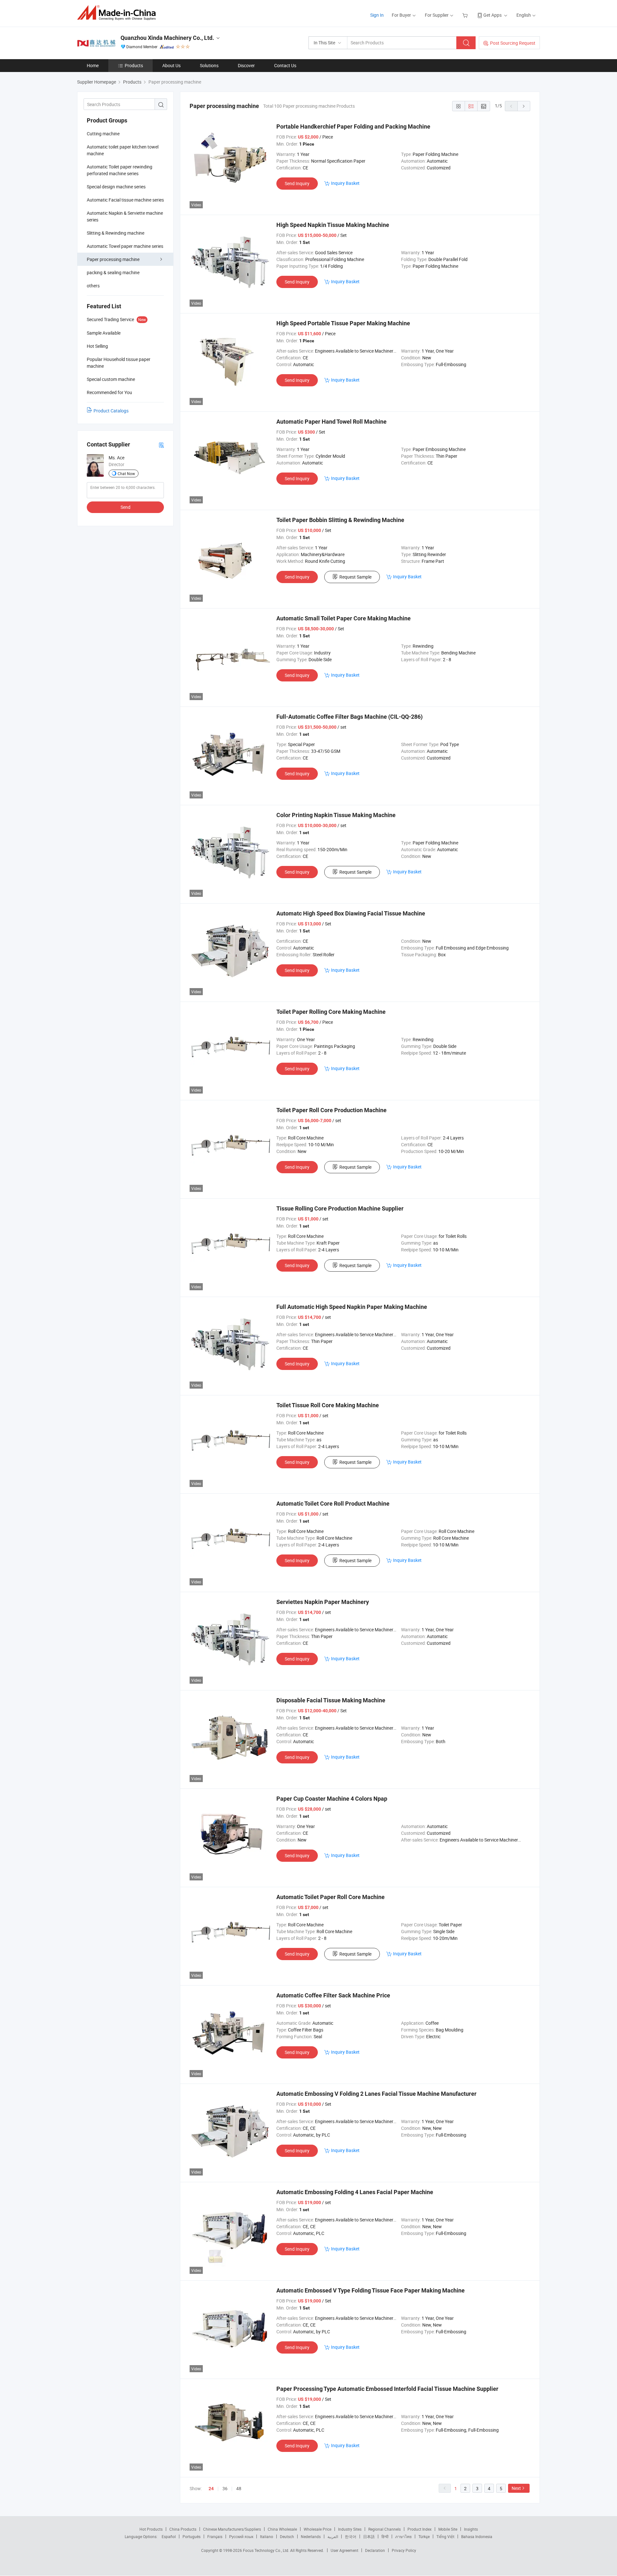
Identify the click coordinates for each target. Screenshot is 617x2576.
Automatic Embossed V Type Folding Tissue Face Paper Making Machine (371, 2290)
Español (169, 2536)
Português (192, 2536)
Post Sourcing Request (513, 43)
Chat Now (126, 473)
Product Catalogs (111, 411)
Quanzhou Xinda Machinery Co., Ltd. (167, 38)
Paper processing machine (113, 259)
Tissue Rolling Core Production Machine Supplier (340, 1208)
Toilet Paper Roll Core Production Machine (331, 1110)
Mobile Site (448, 2529)
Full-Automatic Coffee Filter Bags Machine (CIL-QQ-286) (349, 717)
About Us (171, 65)
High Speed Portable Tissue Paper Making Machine (343, 323)
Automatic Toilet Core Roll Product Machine (333, 1504)
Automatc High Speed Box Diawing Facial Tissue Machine (351, 913)
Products (134, 65)
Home (93, 65)
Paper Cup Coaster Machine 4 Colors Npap (332, 1799)
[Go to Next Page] (524, 106)
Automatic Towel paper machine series (125, 246)
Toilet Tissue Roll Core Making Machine (328, 1405)
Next (516, 2488)
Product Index (420, 2529)
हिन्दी (385, 2536)
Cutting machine (103, 134)
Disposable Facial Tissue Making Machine (331, 1700)
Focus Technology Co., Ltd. (267, 2550)
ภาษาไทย (403, 2536)
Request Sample (355, 577)
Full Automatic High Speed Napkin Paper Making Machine (352, 1307)
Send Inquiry (297, 183)
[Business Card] (161, 445)
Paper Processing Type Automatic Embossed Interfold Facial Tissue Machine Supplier (387, 2389)
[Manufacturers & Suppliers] (118, 13)
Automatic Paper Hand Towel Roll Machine (331, 422)
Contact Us (285, 65)
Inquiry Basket (345, 183)
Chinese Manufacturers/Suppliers (232, 2529)
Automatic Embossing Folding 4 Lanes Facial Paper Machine (355, 2192)
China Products (183, 2529)
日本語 (369, 2536)
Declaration (375, 2550)
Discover (246, 65)
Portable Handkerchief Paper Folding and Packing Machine (353, 126)
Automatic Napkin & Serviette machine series (125, 216)
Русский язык (241, 2536)
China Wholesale (282, 2529)
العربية (333, 2536)
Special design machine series (116, 187)
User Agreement (344, 2550)
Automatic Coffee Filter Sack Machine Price (333, 1995)
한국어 (351, 2536)
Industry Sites (350, 2529)
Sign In (377, 15)
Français (215, 2536)
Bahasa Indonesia (477, 2536)
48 (239, 2488)
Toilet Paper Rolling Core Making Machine (331, 1012)
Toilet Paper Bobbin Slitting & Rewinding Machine (340, 520)
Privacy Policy (404, 2550)
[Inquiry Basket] (466, 15)
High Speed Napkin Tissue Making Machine (333, 225)
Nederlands (311, 2536)
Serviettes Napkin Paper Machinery (323, 1602)
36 (225, 2488)
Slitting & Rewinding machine (116, 233)
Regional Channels (385, 2529)
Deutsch (287, 2536)
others (93, 286)
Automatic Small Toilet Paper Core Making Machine (344, 618)
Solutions (209, 65)
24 (211, 2489)
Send (125, 507)
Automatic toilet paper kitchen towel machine (123, 150)
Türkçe (424, 2536)
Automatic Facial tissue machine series (125, 200)
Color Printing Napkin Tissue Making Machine (336, 815)
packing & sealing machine (113, 272)
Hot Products (151, 2529)
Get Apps (492, 15)
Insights (471, 2529)
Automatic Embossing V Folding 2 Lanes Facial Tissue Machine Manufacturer (376, 2094)
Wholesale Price (317, 2529)
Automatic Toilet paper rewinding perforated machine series (120, 170)
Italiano (267, 2536)
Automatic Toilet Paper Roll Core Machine (331, 1897)
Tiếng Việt (445, 2536)
